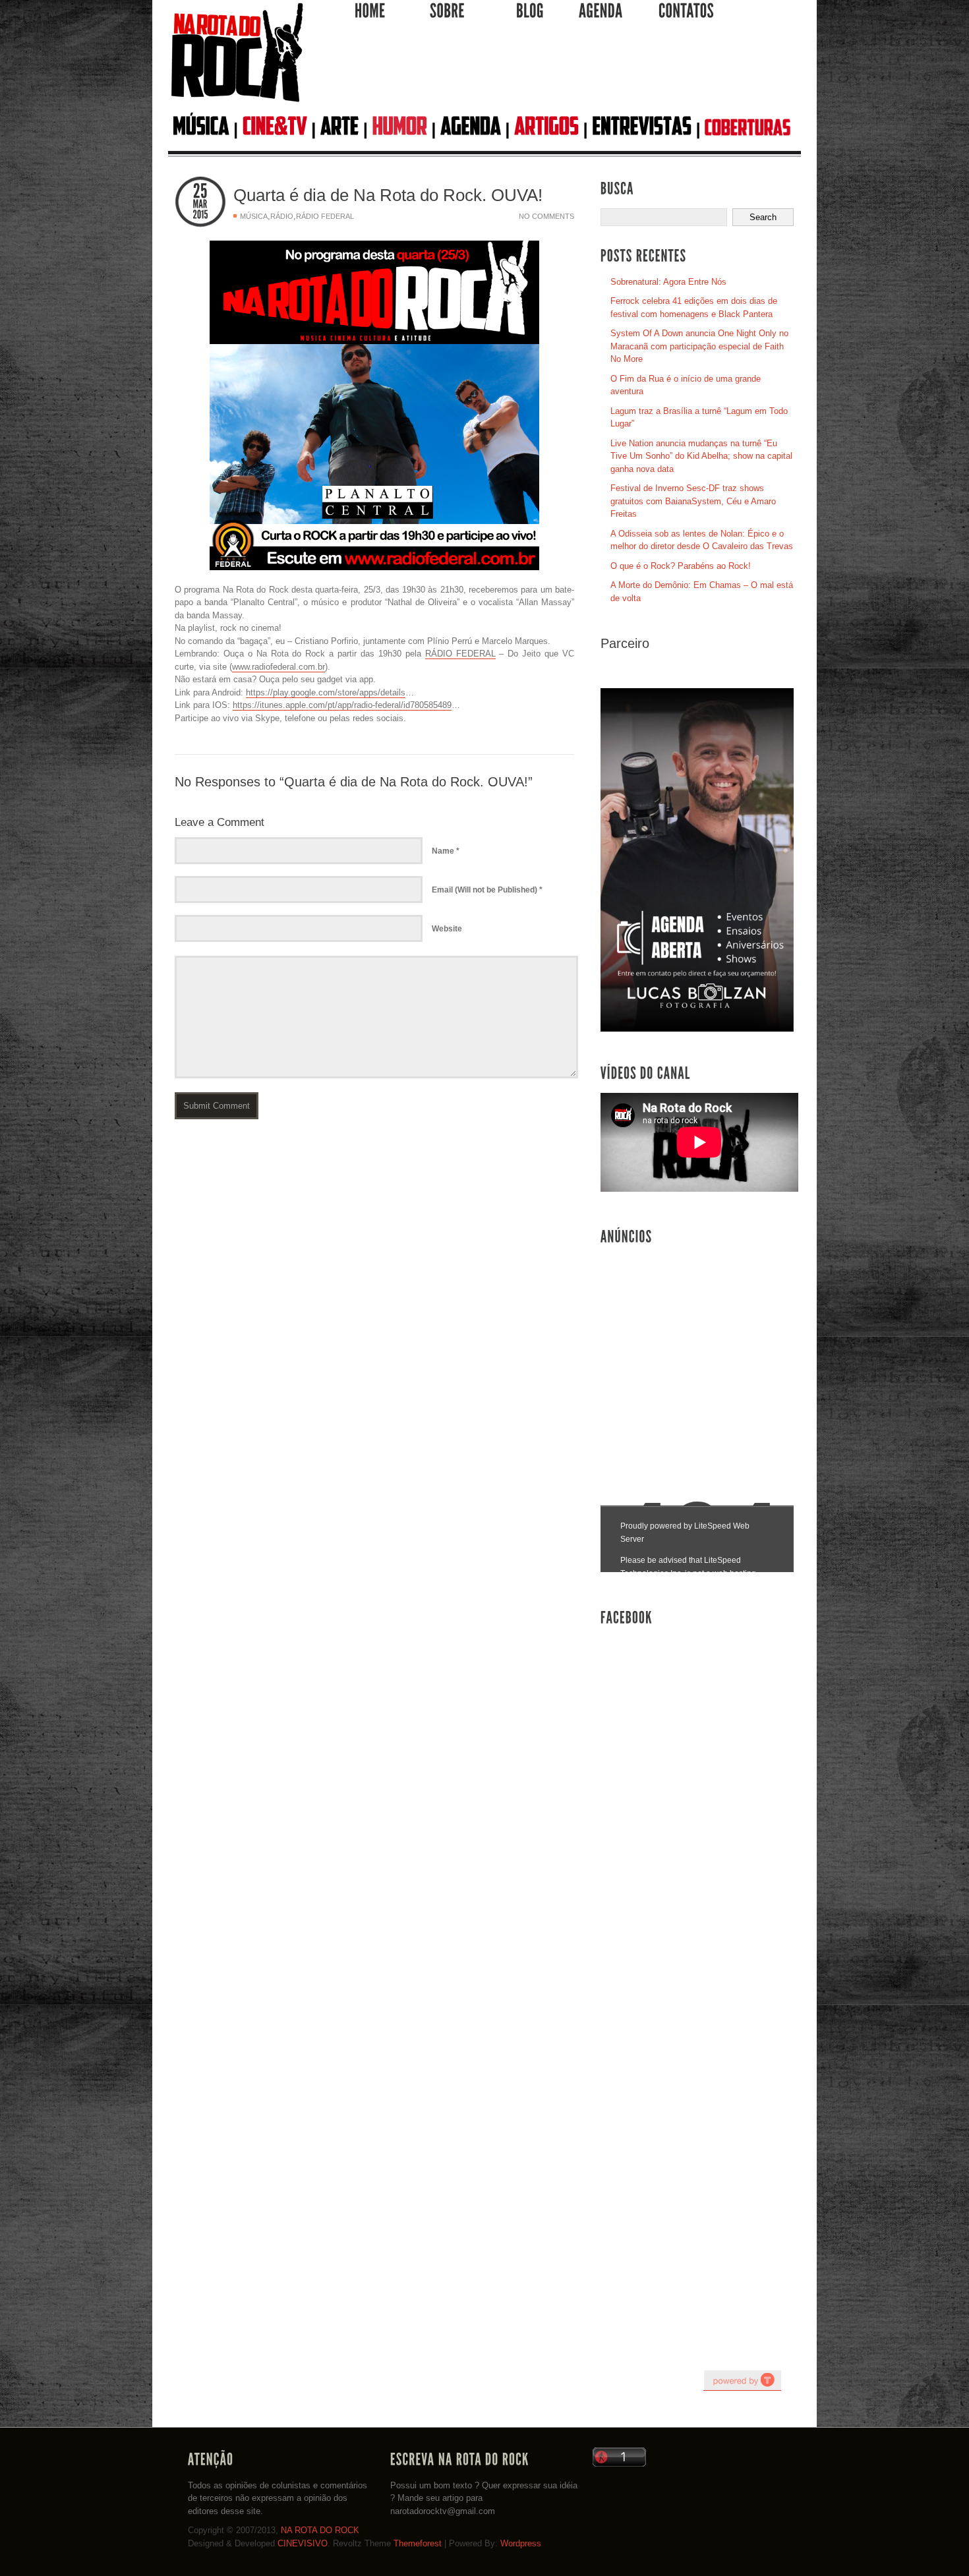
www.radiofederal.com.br (279, 667)
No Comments (546, 216)
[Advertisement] (554, 72)
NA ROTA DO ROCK (320, 2530)
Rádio (282, 216)
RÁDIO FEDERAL (460, 654)
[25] (200, 191)
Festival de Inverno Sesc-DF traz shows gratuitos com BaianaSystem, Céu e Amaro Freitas (693, 501)
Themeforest (418, 2543)
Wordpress (521, 2543)
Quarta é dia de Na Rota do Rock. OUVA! (388, 195)
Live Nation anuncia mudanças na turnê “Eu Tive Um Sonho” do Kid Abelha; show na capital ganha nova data (701, 456)
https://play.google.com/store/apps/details (326, 692)
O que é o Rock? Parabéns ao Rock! (681, 566)
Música (254, 216)
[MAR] (200, 204)
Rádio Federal (325, 216)
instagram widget (742, 2380)
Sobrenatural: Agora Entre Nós (668, 282)
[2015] (200, 215)
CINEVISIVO (303, 2543)
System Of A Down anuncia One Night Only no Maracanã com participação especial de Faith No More (699, 346)
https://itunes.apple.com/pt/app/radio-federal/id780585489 (342, 705)
